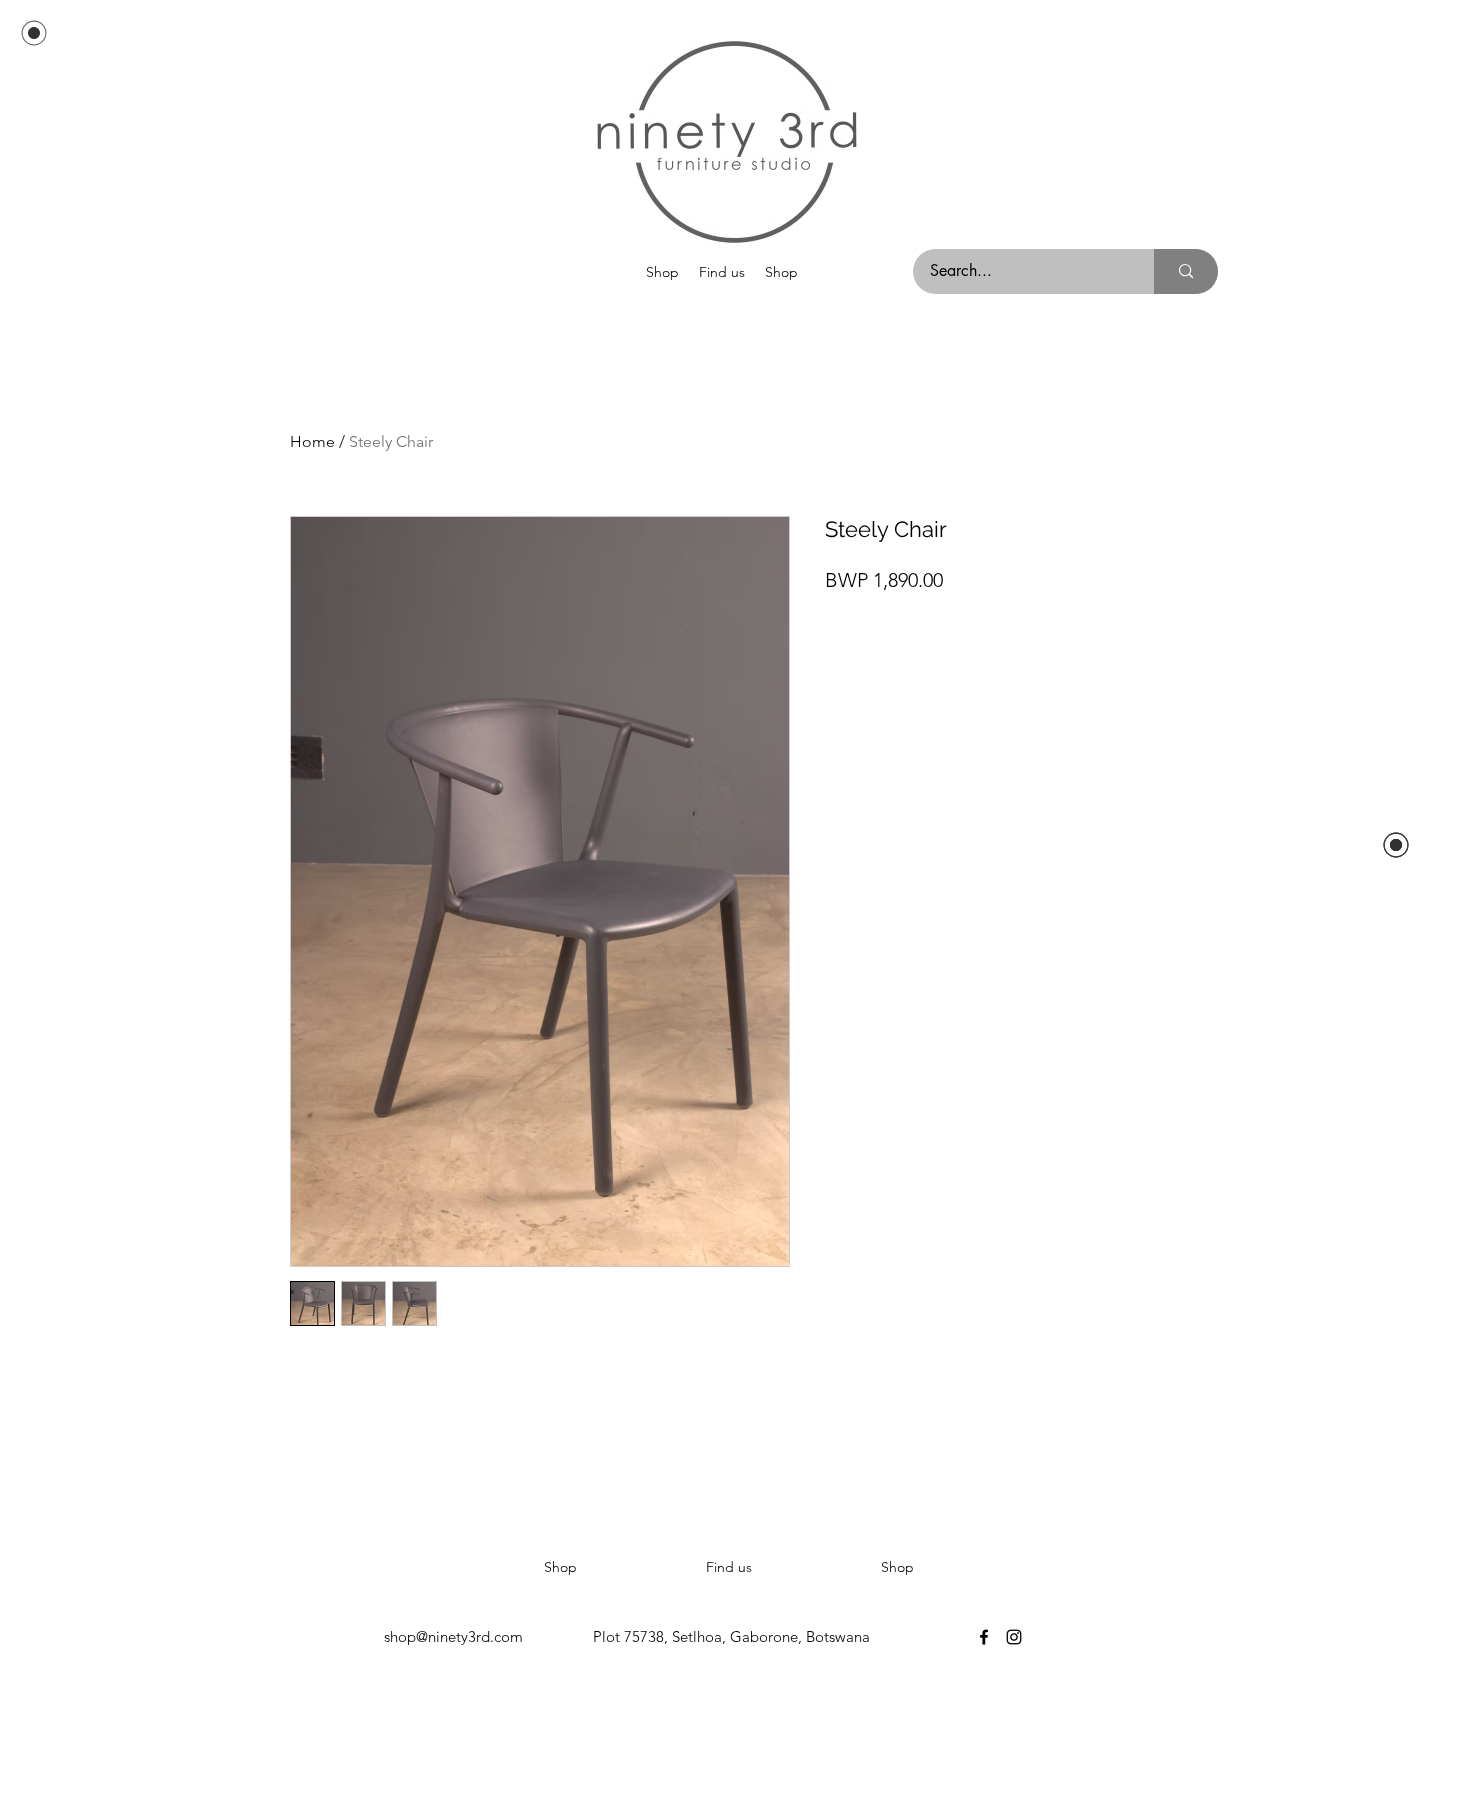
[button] (662, 272)
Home (312, 441)
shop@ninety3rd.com (453, 1636)
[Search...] (1186, 271)
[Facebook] (984, 1637)
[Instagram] (1014, 1637)
